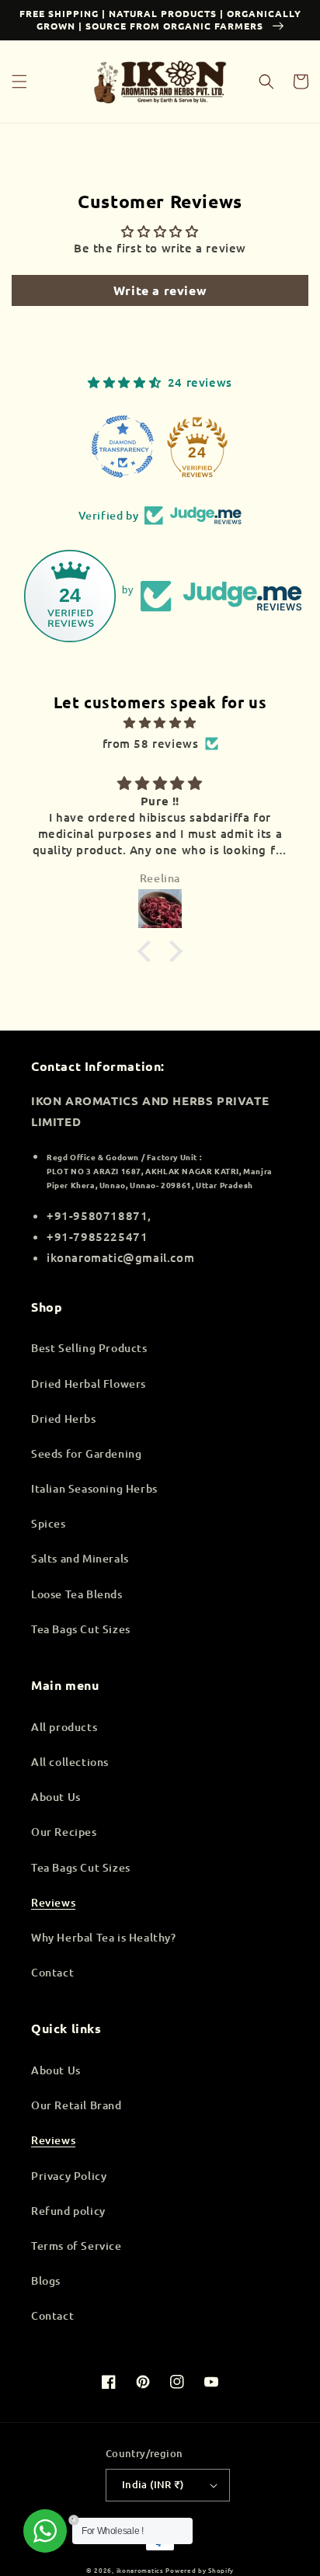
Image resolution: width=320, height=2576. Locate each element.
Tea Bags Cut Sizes (81, 1629)
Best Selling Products (89, 1348)
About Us (56, 1797)
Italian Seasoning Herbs (94, 1488)
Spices (49, 1523)
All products (64, 1727)
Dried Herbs (64, 1418)
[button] (19, 82)
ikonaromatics (140, 2570)
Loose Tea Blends (77, 1594)
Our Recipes (64, 1832)
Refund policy (68, 2211)
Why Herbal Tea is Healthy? (104, 1937)
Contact (52, 1972)
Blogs (46, 2281)
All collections (70, 1762)
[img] (160, 723)
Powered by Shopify (200, 2570)
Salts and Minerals (80, 1558)
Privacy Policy (69, 2176)
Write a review (160, 290)
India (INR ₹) (153, 2484)
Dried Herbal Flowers (89, 1384)
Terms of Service (77, 2246)
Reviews (53, 1902)
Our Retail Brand (77, 2105)
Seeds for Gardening (86, 1453)
